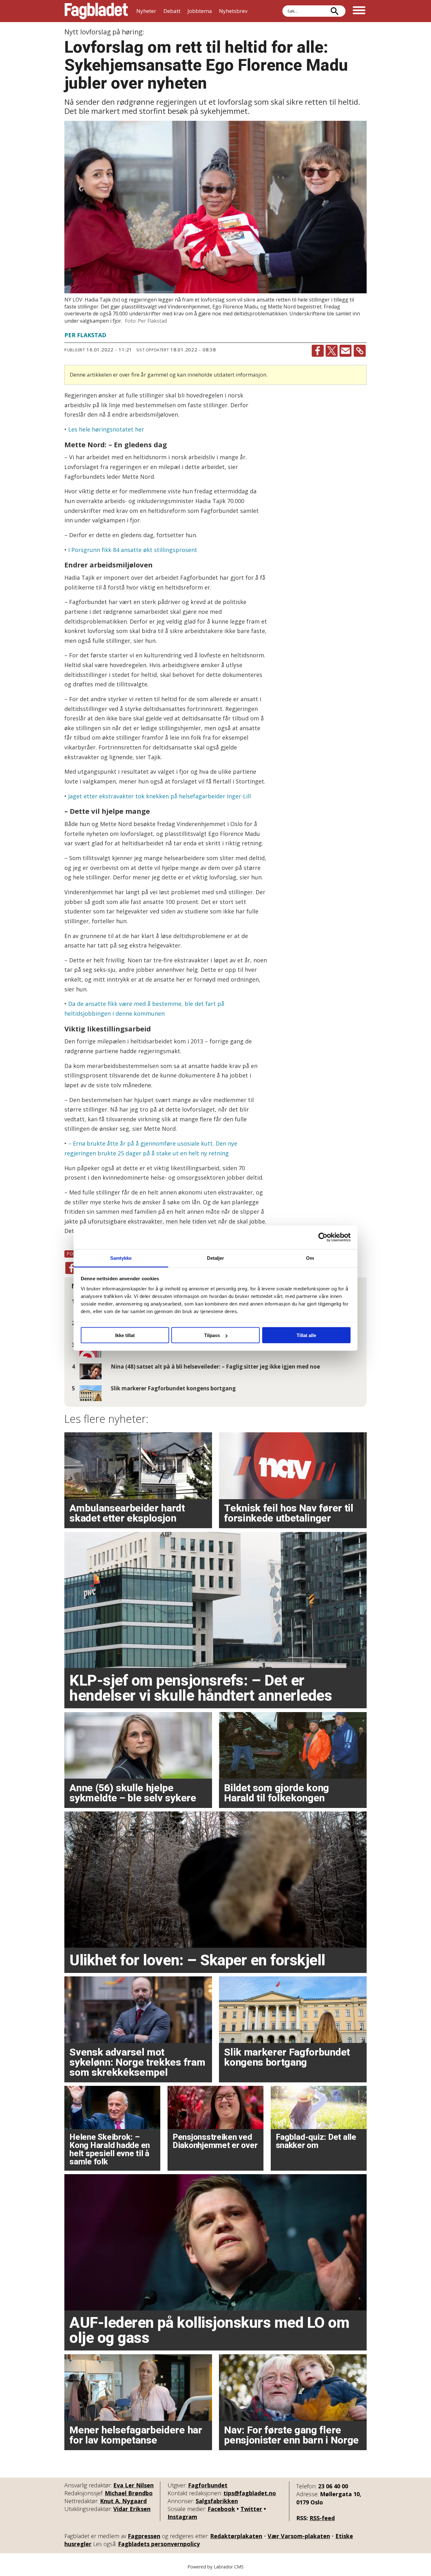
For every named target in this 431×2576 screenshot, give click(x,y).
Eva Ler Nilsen (133, 2485)
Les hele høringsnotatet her (106, 429)
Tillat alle (306, 1335)
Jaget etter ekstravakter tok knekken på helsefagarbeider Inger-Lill (159, 796)
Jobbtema (200, 11)
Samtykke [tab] (121, 1258)
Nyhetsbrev (233, 11)
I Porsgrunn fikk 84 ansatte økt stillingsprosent (133, 550)
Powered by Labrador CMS (215, 2567)
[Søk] (334, 11)
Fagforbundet (208, 2485)
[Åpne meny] (359, 11)
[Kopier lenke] (360, 351)
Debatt (172, 11)
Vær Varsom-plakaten (299, 2536)
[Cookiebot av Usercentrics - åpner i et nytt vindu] (323, 1237)
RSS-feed (322, 2518)
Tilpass (212, 1335)
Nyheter (146, 11)
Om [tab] (310, 1258)
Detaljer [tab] (216, 1258)
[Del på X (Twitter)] (332, 351)
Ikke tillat (125, 1335)
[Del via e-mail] (345, 351)
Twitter (251, 2509)
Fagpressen (144, 2536)
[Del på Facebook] (318, 351)
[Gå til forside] (96, 11)
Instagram (182, 2517)
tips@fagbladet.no (250, 2493)
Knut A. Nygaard (123, 2501)
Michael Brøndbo (129, 2493)
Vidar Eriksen (132, 2509)
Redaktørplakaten (236, 2536)
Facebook (221, 2509)
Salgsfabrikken (217, 2501)
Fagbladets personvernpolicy (159, 2544)
